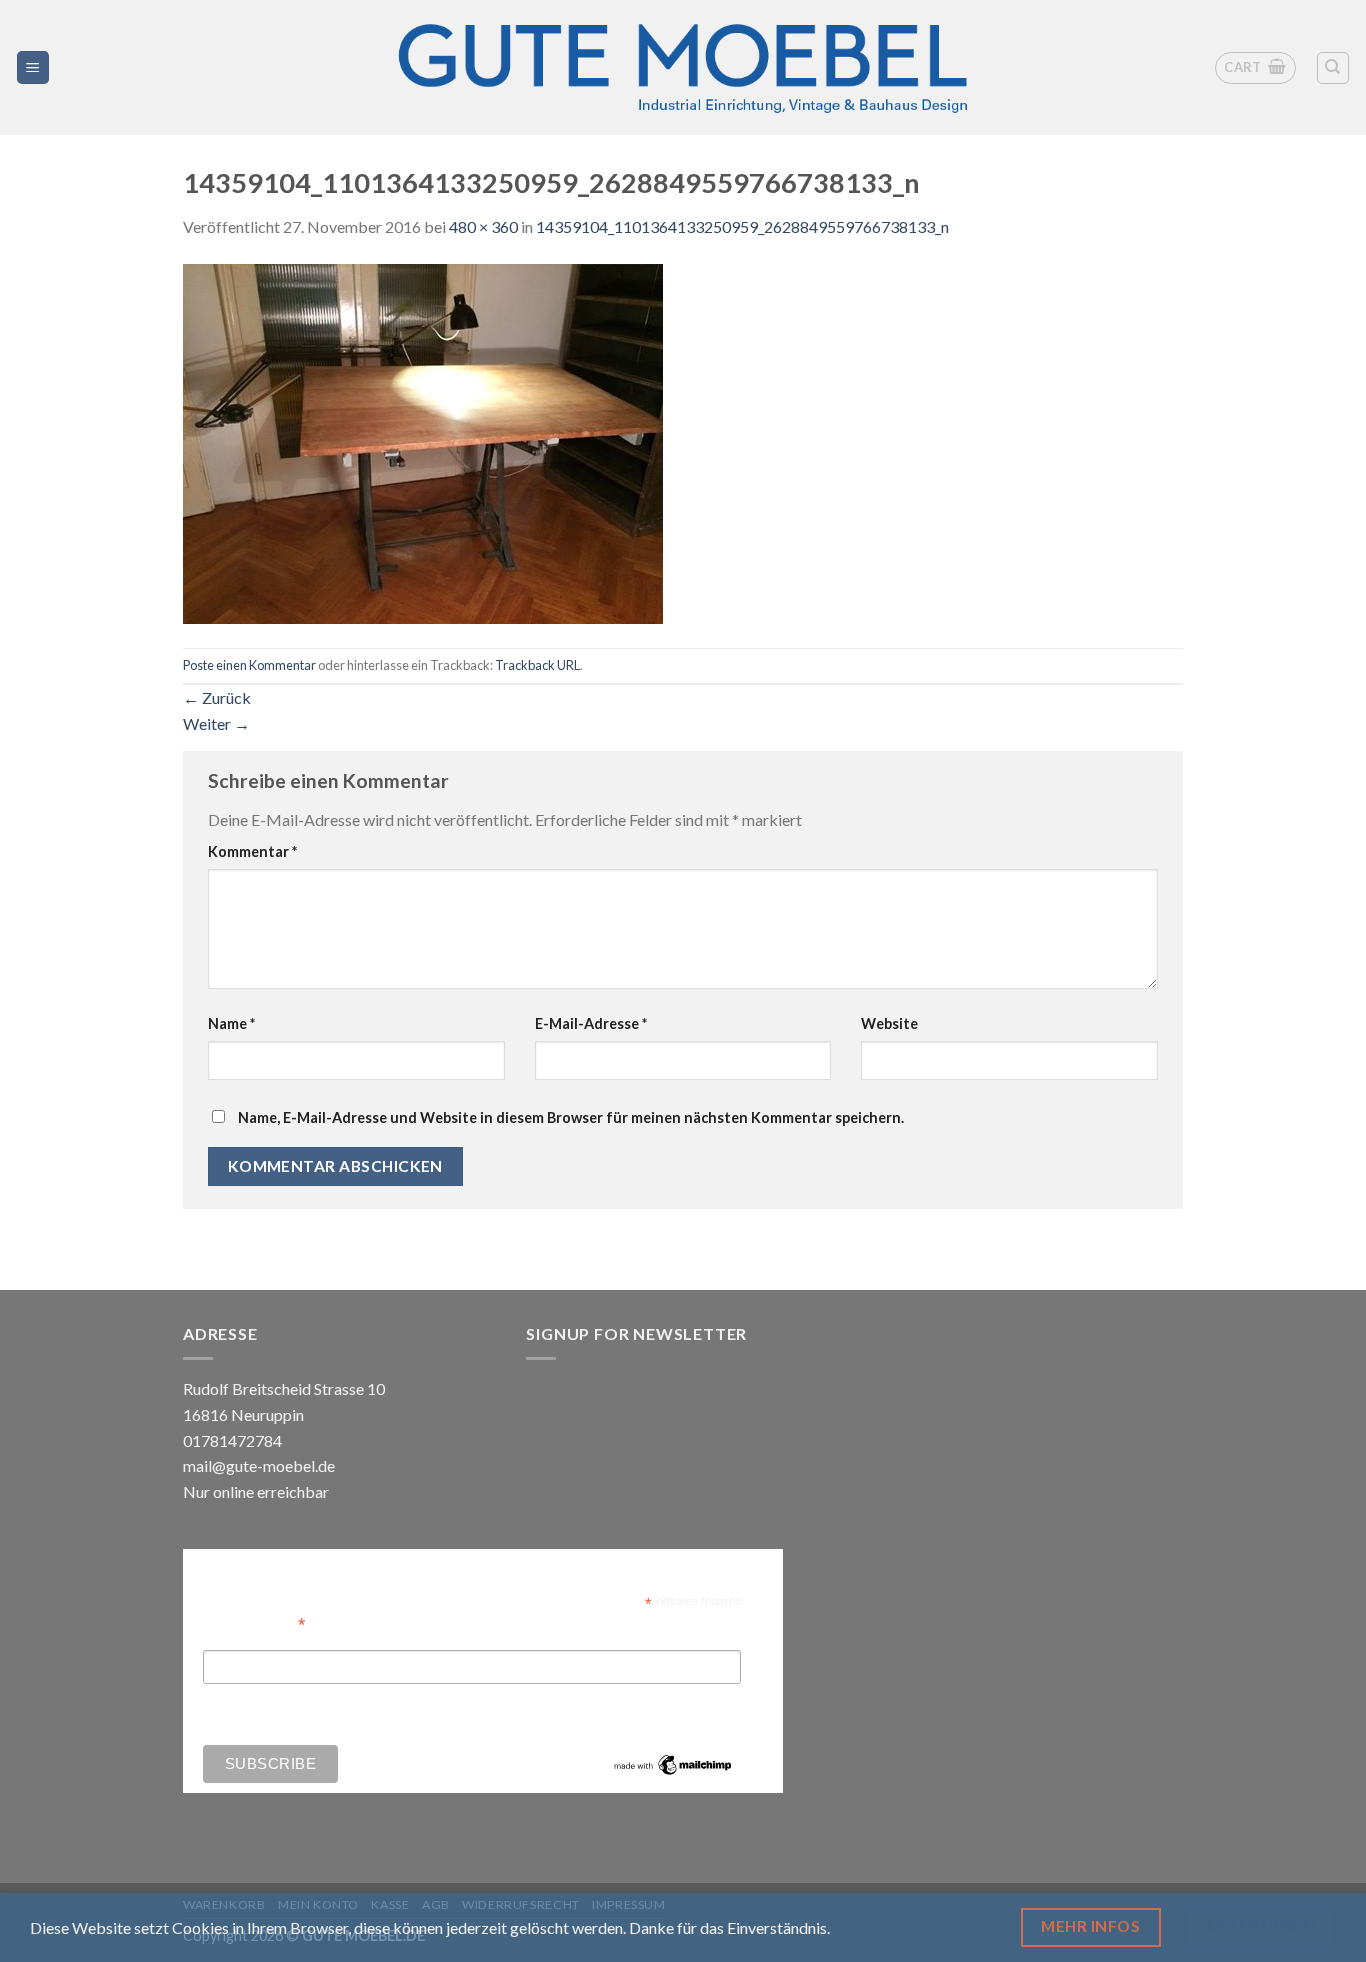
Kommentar (252, 851)
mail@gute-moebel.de (259, 1465)
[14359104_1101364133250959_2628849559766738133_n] (423, 441)
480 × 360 (483, 226)
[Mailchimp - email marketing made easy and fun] (673, 1764)
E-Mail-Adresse (591, 1023)
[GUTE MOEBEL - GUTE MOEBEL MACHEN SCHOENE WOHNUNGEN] (683, 67)
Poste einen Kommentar (249, 665)
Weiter (216, 723)
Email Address (254, 1622)
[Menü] (33, 67)
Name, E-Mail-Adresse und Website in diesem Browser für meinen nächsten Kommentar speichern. (571, 1117)
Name (231, 1023)
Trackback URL (537, 665)
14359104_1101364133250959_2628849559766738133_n (742, 226)
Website (889, 1023)
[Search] (1333, 68)
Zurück (217, 697)
